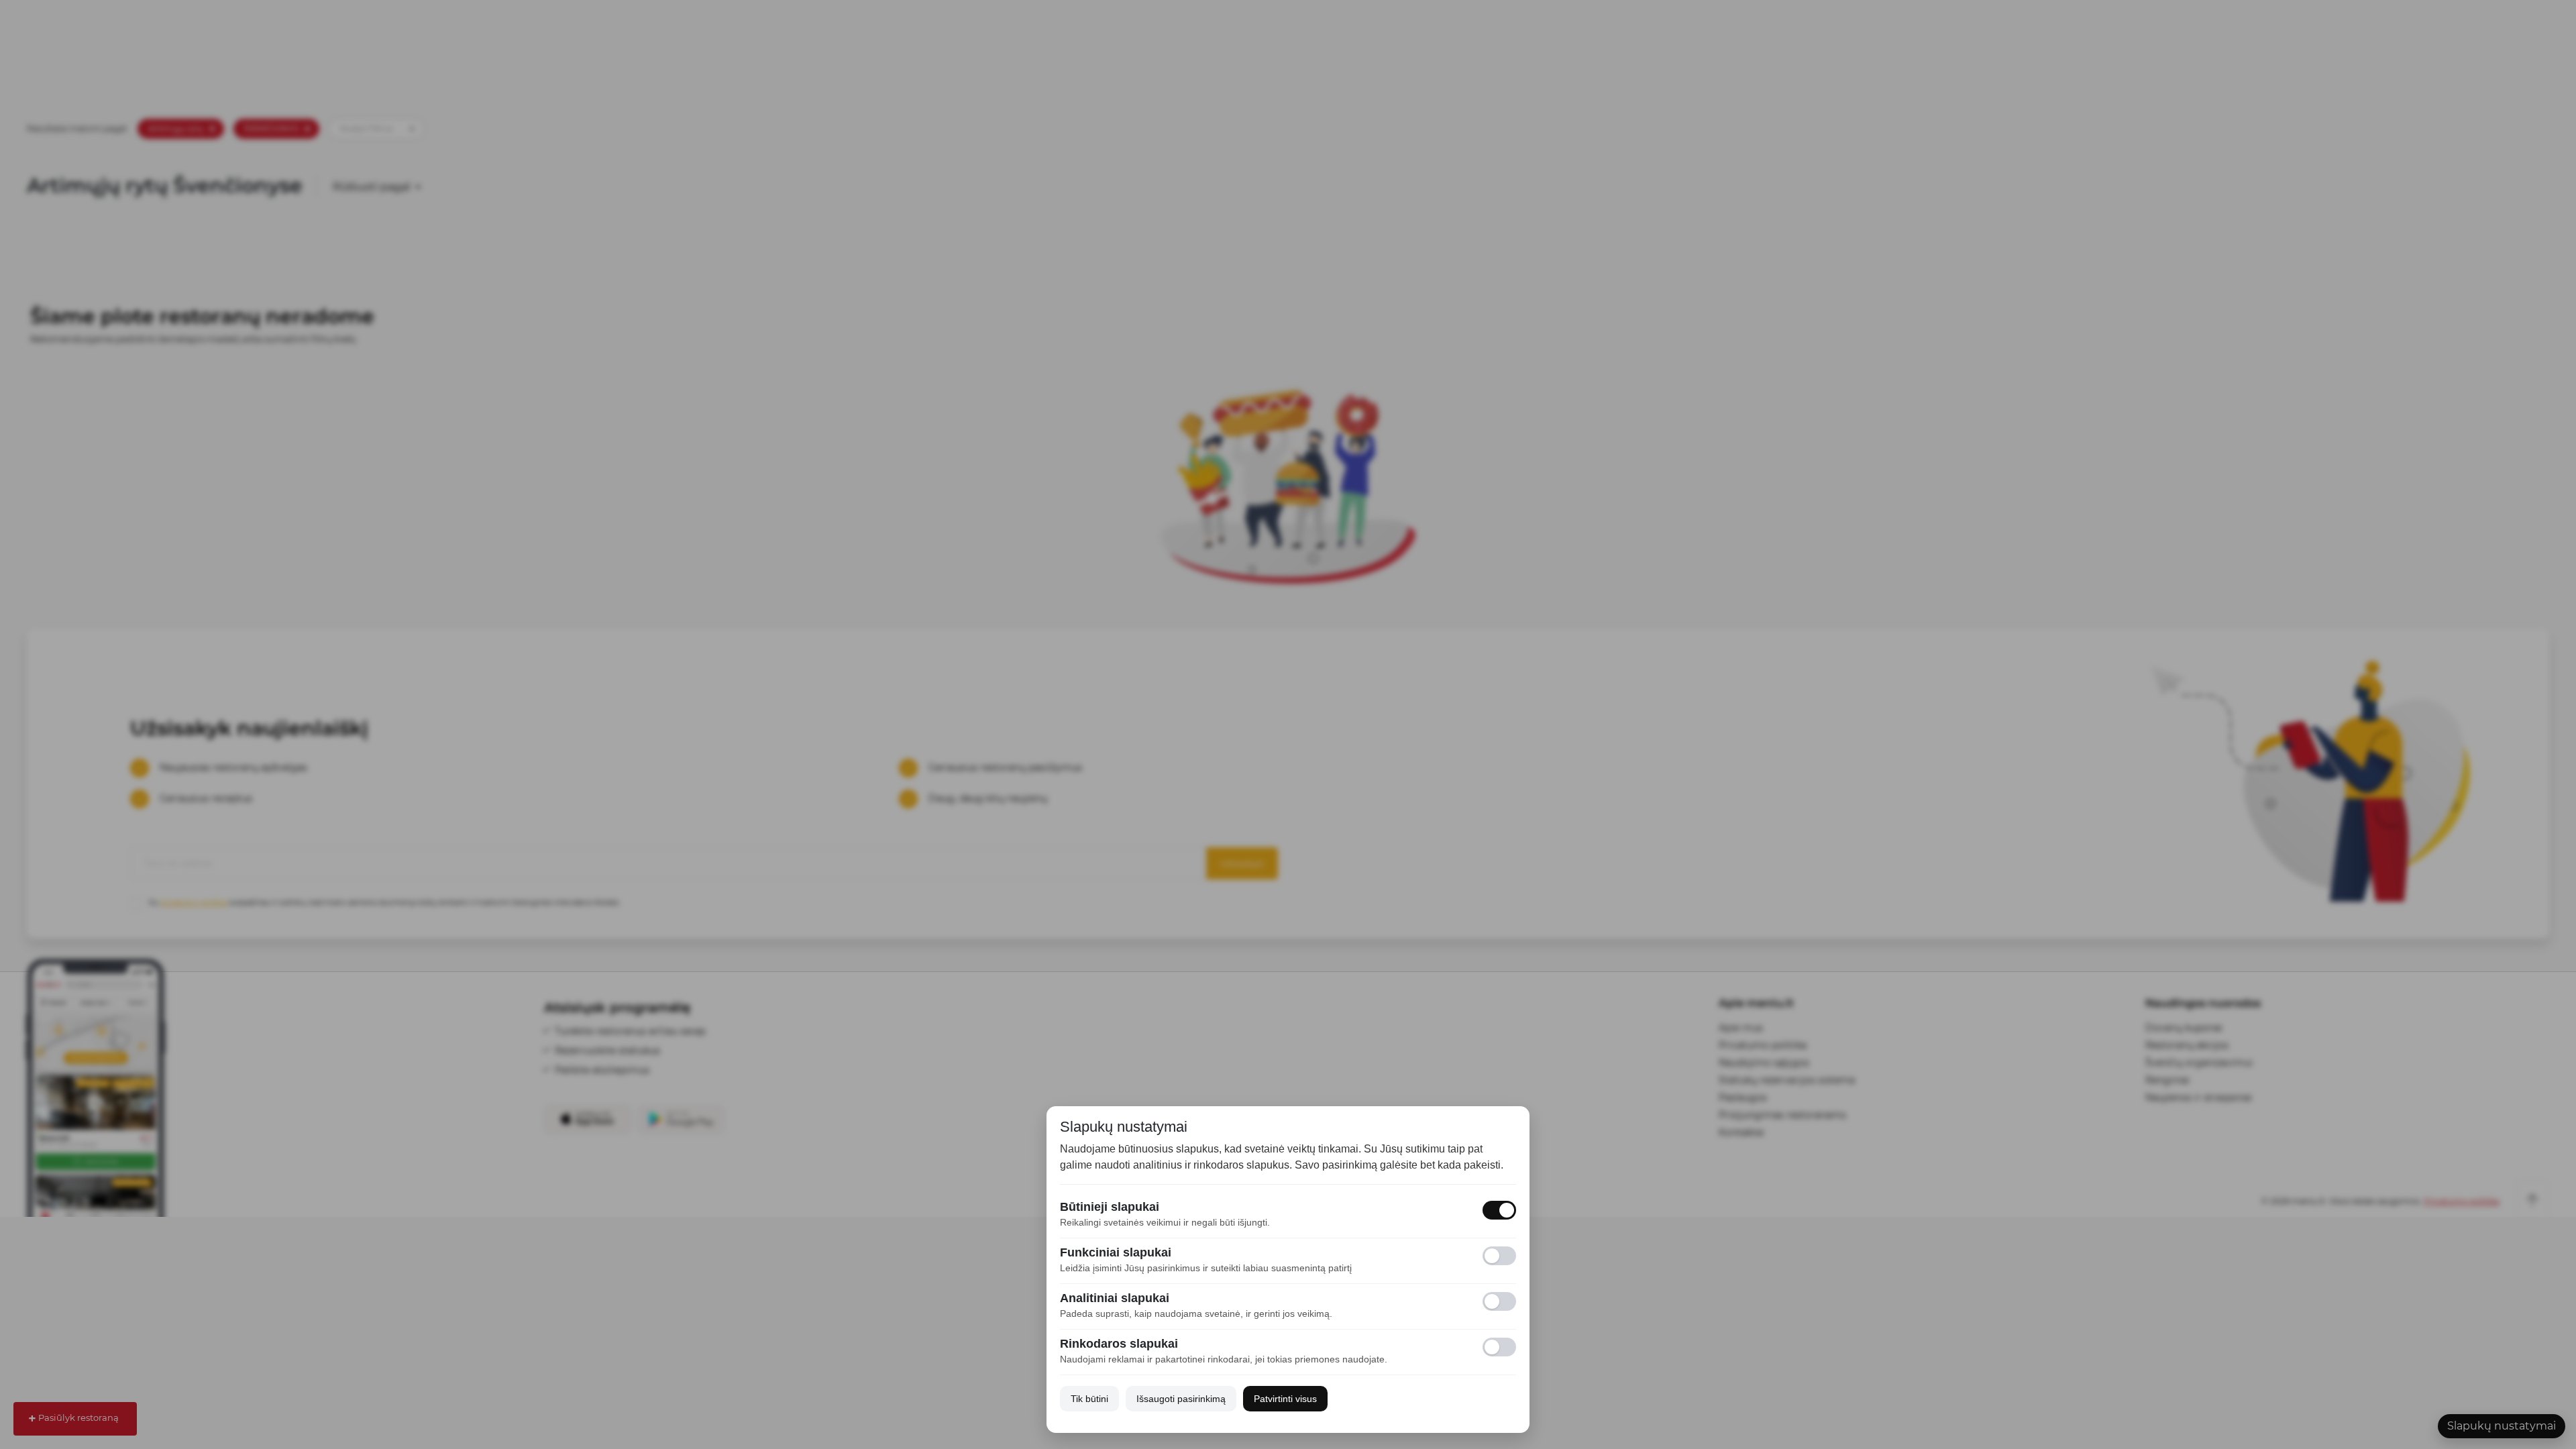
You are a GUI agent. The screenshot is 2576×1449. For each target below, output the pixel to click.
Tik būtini (1089, 1399)
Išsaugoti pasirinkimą (1181, 1399)
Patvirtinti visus (1285, 1399)
